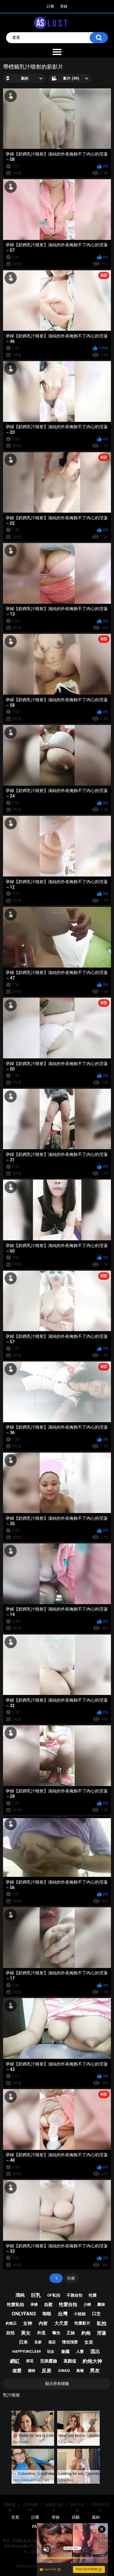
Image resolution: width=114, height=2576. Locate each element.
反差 (47, 2371)
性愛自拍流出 (100, 2507)
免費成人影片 (54, 2507)
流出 (95, 2351)
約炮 (86, 2333)
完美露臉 (49, 2361)
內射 (43, 2323)
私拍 (102, 2323)
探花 (30, 2361)
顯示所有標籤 (57, 2384)
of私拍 (54, 2295)
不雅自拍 (74, 2295)
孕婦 (34, 2304)
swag (64, 2371)
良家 (38, 2342)
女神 (28, 2323)
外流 (41, 2333)
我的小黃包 (77, 2507)
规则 (96, 2517)
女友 (89, 2342)
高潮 (80, 2371)
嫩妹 (101, 2304)
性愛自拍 (68, 2304)
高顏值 (70, 2361)
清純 (20, 2295)
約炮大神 (92, 2361)
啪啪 (47, 2314)
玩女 (51, 2352)
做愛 (17, 2371)
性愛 (93, 2295)
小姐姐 (80, 2314)
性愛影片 (82, 2323)
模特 (32, 2371)
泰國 (65, 2352)
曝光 (56, 2333)
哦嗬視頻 (10, 2507)
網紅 (15, 2361)
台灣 (63, 2314)
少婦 (87, 2304)
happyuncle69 (26, 2352)
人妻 (80, 2351)
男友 (95, 2371)
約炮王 (11, 2323)
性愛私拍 (16, 2304)
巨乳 (36, 2295)
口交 (96, 2314)
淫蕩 (102, 2333)
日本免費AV (30, 2507)
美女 (26, 2333)
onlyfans (24, 2314)
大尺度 (61, 2323)
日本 (23, 2342)
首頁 (15, 2517)
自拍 (10, 2333)
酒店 (52, 2342)
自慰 (48, 2304)
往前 (71, 2278)
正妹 (71, 2333)
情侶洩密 (70, 2342)
